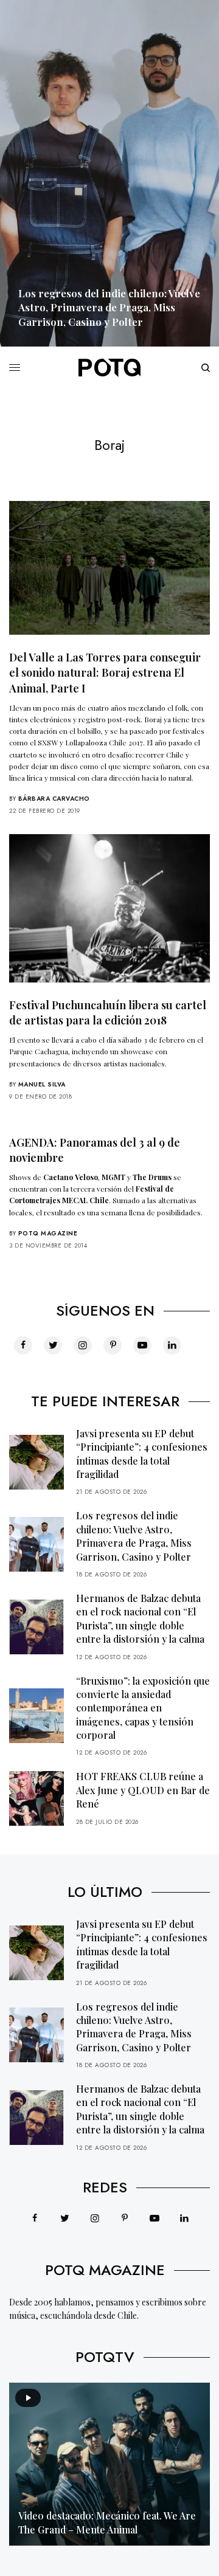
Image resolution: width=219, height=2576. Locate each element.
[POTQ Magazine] (109, 368)
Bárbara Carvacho (54, 799)
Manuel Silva (42, 1084)
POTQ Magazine (48, 1233)
